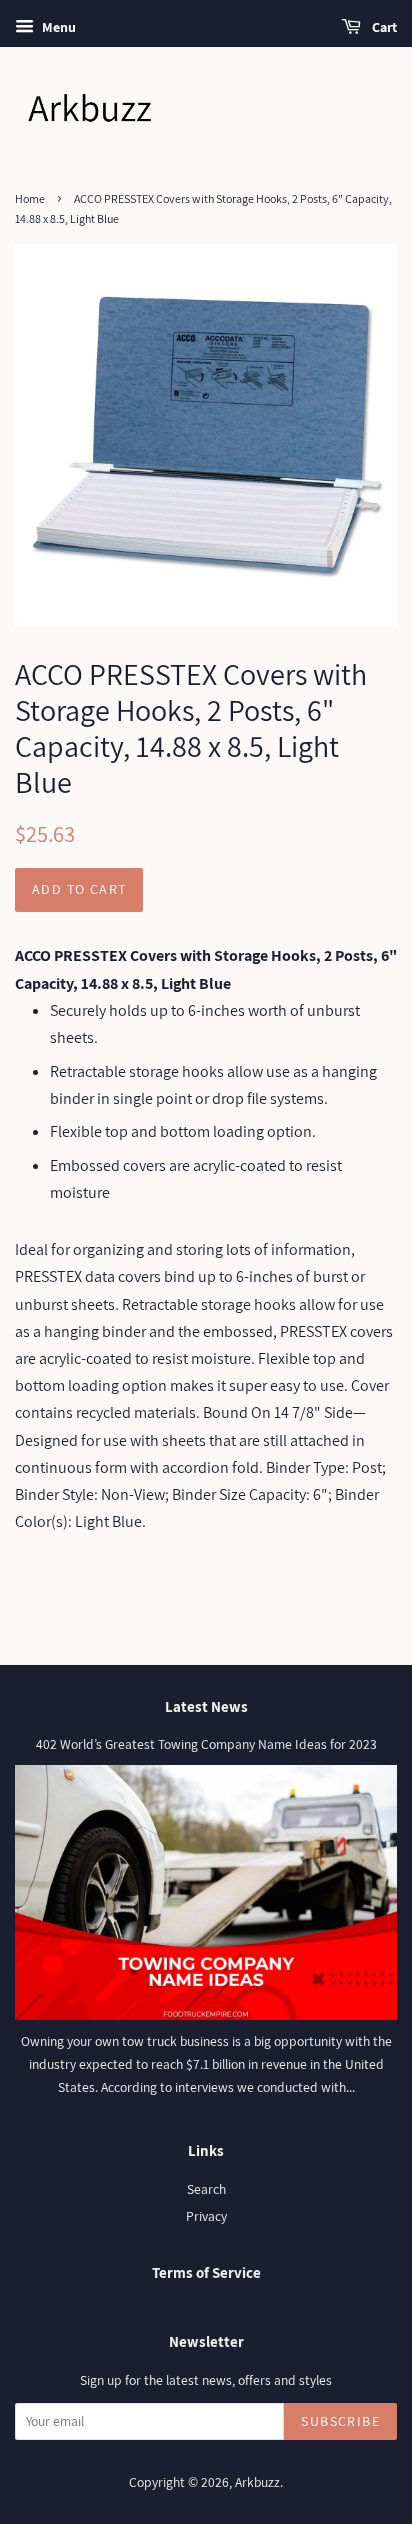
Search (206, 2189)
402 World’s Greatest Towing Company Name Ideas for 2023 (206, 1744)
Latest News (206, 1706)
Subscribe (340, 2421)
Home (30, 198)
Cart (383, 27)
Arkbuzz (257, 2482)
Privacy (206, 2216)
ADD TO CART (79, 889)
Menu (57, 27)
